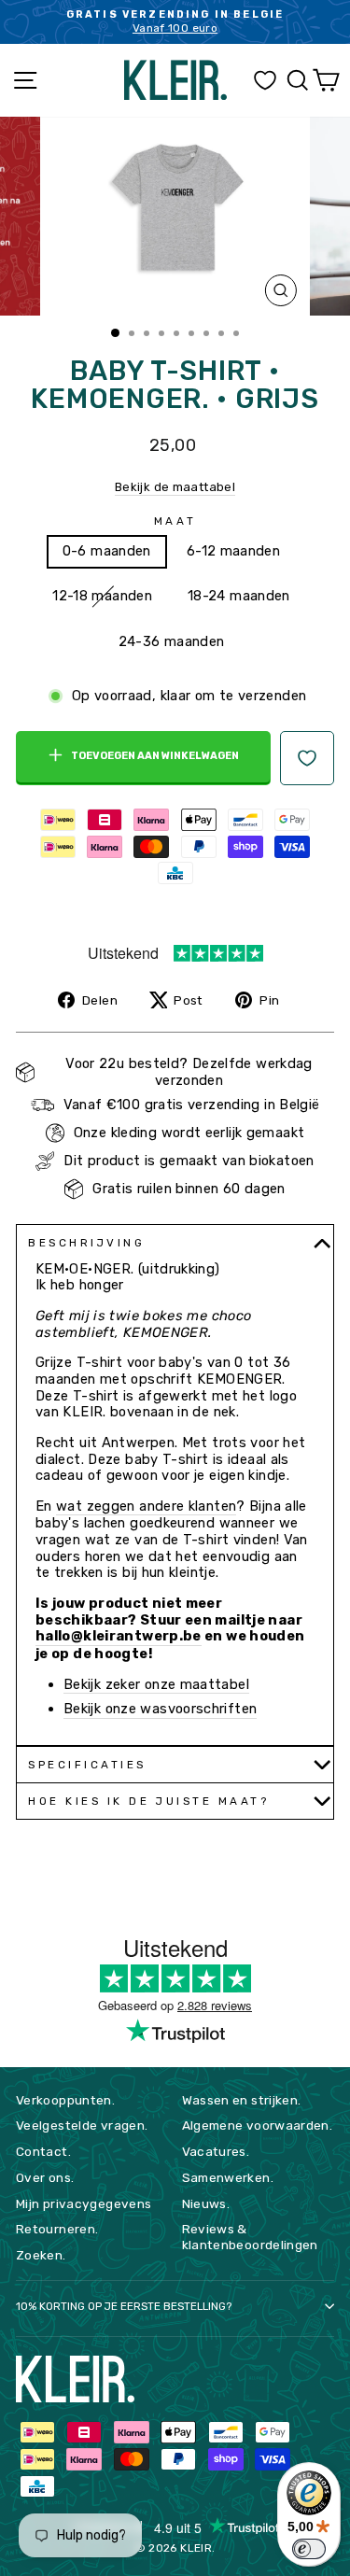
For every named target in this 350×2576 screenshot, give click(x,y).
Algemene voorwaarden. (258, 2125)
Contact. (43, 2151)
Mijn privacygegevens (84, 2203)
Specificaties (87, 1765)
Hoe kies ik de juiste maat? (148, 1801)
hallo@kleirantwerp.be (119, 1636)
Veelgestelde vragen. (82, 2125)
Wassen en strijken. (242, 2100)
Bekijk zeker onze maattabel (156, 1685)
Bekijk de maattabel (175, 487)
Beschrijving (86, 1243)
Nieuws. (206, 2203)
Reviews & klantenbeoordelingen (250, 2236)
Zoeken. (41, 2255)
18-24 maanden (239, 596)
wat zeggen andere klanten (146, 1506)
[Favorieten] (265, 81)
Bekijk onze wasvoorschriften (160, 1709)
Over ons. (45, 2177)
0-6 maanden (107, 551)
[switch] (309, 2549)
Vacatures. (216, 2151)
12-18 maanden (102, 596)
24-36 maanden (172, 641)
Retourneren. (57, 2229)
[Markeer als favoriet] (307, 758)
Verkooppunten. (65, 2100)
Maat (175, 521)
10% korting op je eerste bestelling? (124, 2306)
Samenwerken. (228, 2177)
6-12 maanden (233, 551)
